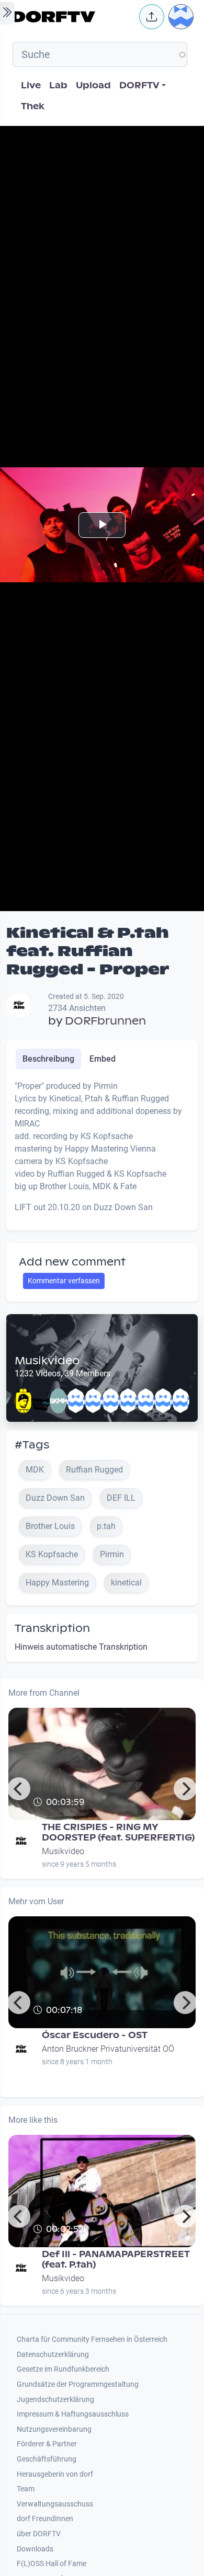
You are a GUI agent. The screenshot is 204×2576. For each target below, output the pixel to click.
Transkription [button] (52, 1628)
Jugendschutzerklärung (55, 2400)
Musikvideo (47, 1361)
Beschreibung (48, 1059)
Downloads (35, 2549)
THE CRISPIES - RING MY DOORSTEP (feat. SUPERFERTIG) (118, 1832)
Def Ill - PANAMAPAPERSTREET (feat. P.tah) (116, 2259)
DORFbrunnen (105, 1021)
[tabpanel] (102, 1151)
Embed (103, 1059)
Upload (93, 85)
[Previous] (19, 1789)
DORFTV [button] (139, 85)
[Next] (185, 1789)
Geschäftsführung (47, 2459)
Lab (58, 85)
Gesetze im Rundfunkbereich (63, 2369)
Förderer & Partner (47, 2444)
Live (31, 85)
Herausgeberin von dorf (55, 2474)
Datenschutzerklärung (53, 2355)
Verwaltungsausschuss (55, 2504)
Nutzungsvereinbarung (54, 2429)
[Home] (73, 17)
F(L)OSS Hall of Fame (52, 2564)
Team (26, 2489)
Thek (33, 106)
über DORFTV (39, 2534)
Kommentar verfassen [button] (64, 1281)
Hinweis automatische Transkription (81, 1647)
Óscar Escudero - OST (95, 2035)
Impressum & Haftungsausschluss (73, 2414)
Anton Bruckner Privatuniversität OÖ (108, 2049)
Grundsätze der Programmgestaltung (78, 2384)
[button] (152, 17)
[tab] (48, 1059)
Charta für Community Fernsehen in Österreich (92, 2339)
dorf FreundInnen (45, 2519)
